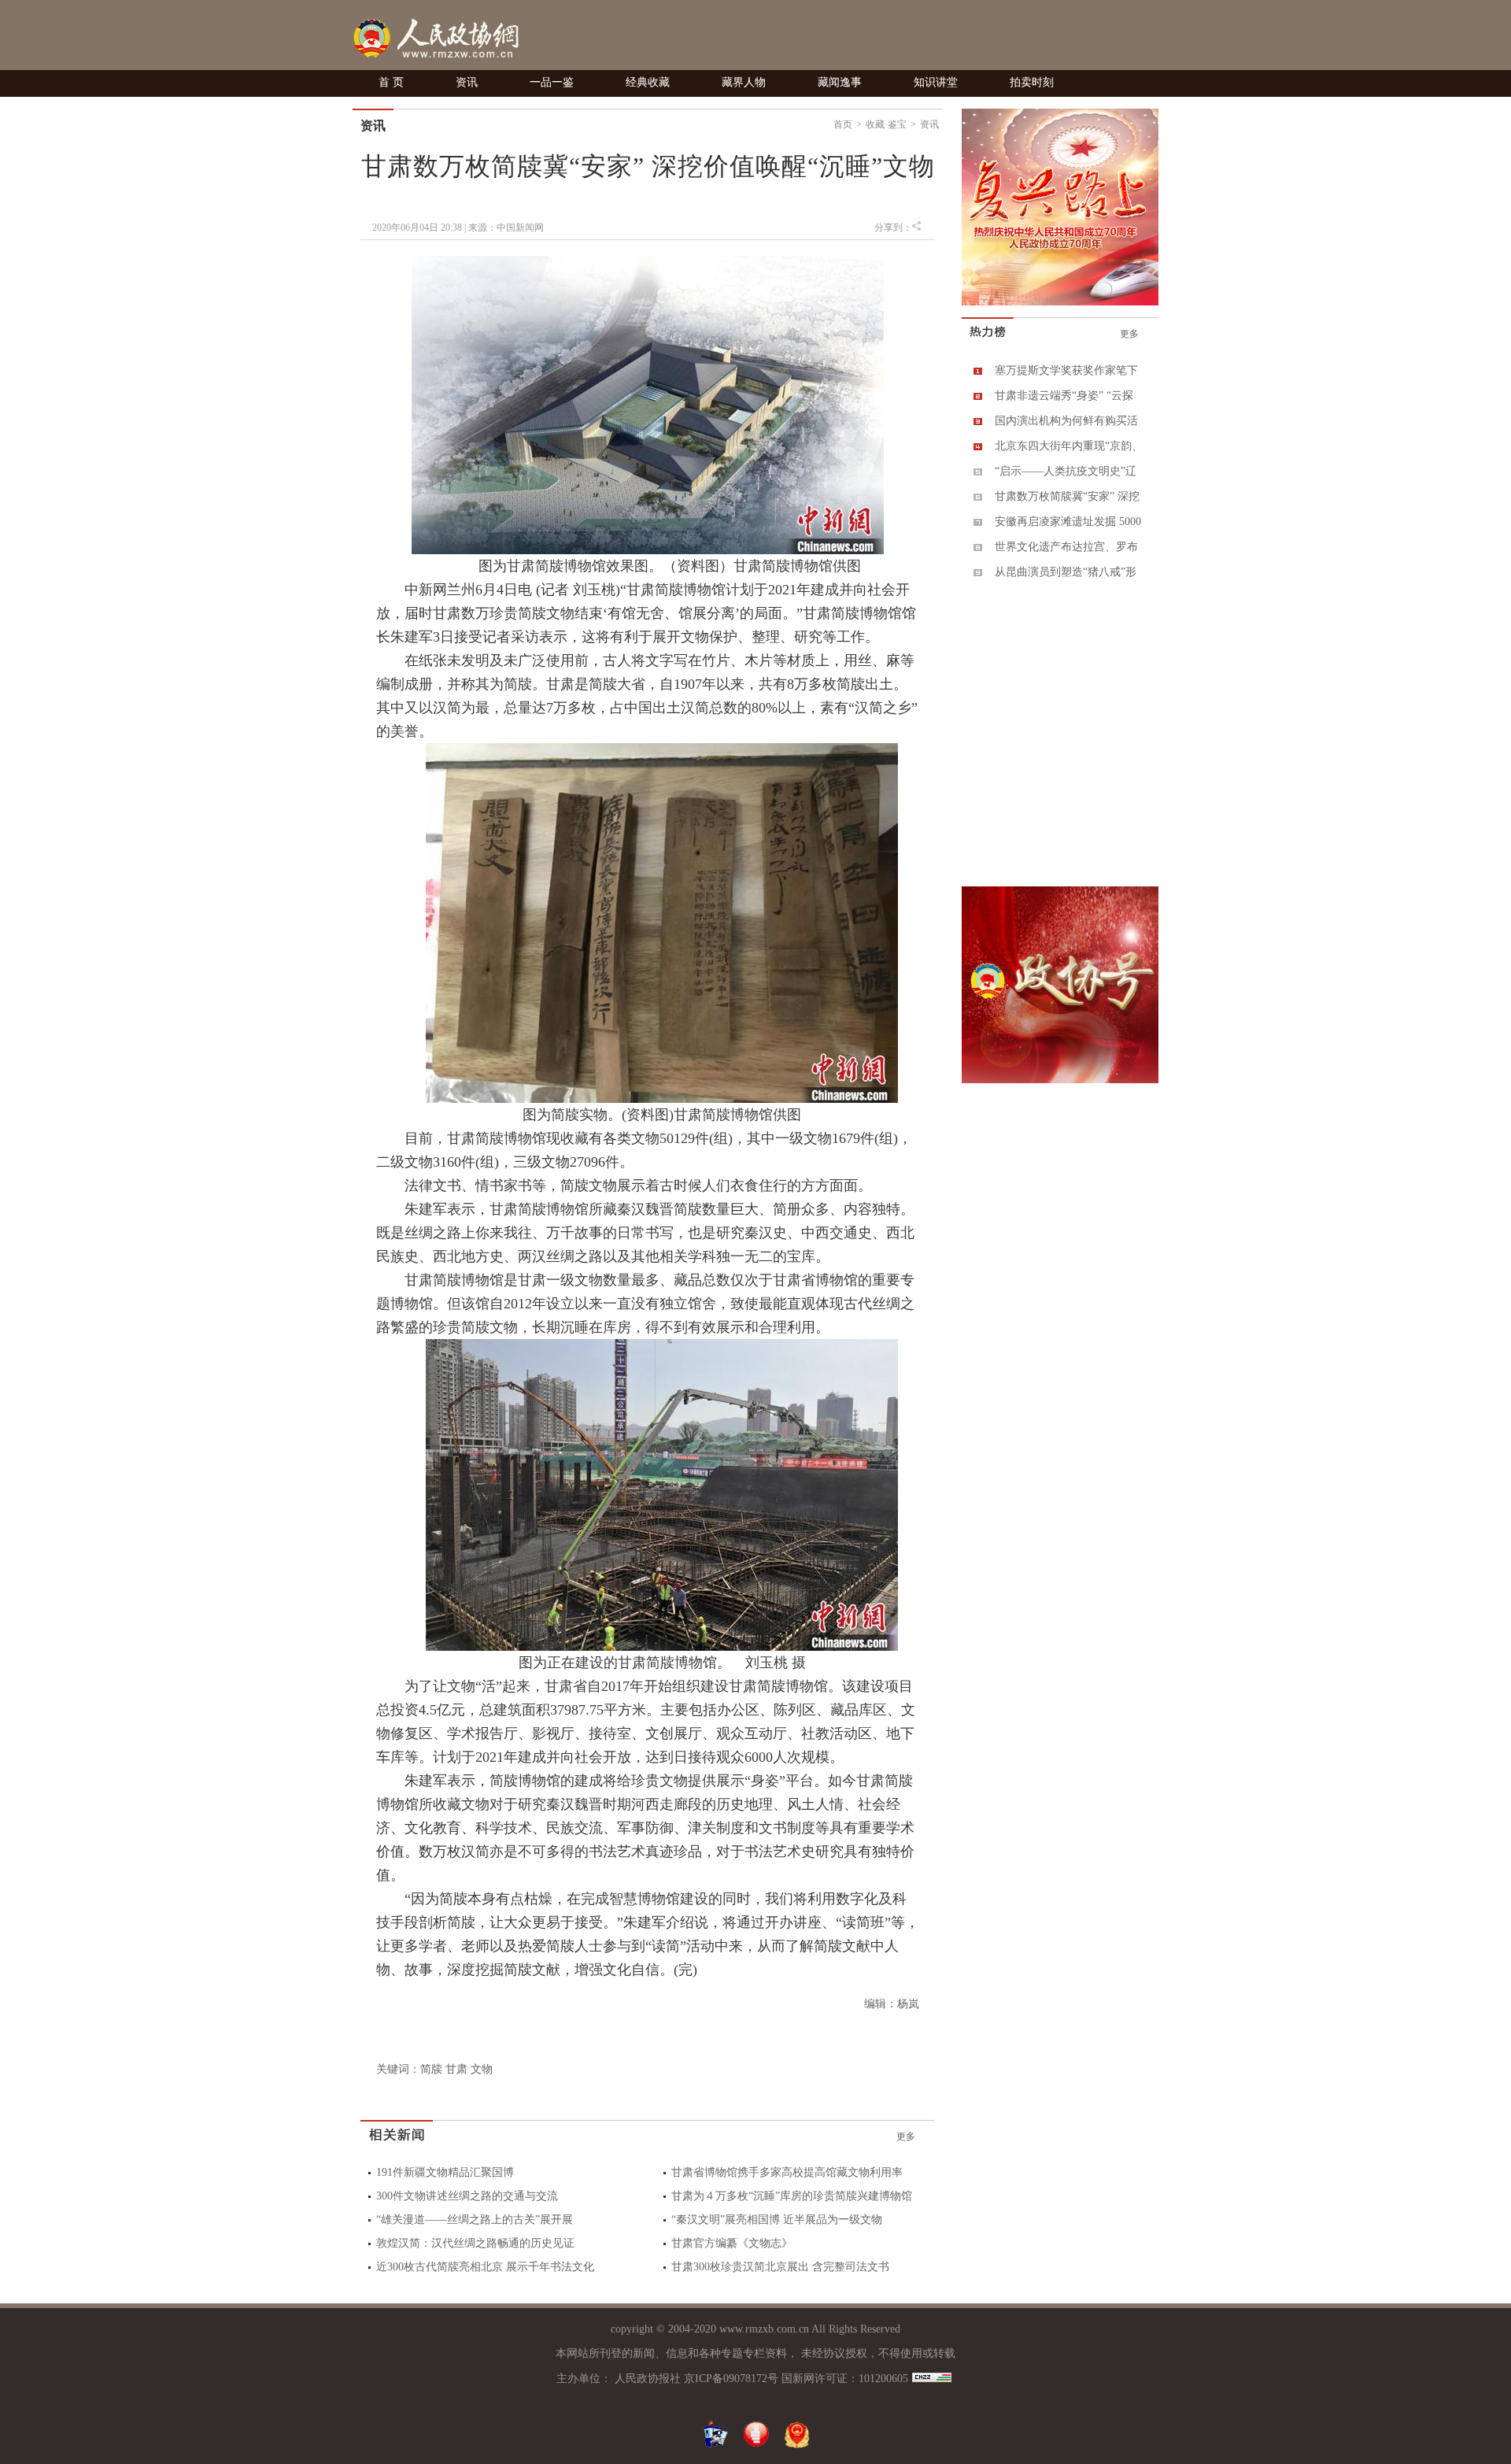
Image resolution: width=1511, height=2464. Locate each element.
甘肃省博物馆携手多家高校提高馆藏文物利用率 (787, 2172)
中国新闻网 (520, 228)
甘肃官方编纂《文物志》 (732, 2243)
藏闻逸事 (840, 82)
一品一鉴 (552, 82)
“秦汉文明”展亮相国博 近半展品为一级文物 (777, 2220)
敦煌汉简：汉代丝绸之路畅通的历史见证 (475, 2243)
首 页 (391, 82)
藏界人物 (744, 82)
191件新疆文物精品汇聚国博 (445, 2172)
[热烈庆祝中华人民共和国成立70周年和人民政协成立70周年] (1060, 302)
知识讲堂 (936, 82)
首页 (843, 124)
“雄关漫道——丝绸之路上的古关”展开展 (475, 2220)
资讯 (467, 82)
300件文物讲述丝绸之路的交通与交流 (467, 2196)
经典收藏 (648, 82)
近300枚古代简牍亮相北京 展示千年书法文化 (485, 2267)
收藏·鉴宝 (886, 124)
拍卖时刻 (1032, 82)
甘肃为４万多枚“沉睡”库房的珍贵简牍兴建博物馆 (792, 2196)
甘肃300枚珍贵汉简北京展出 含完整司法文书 (780, 2267)
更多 (906, 2137)
